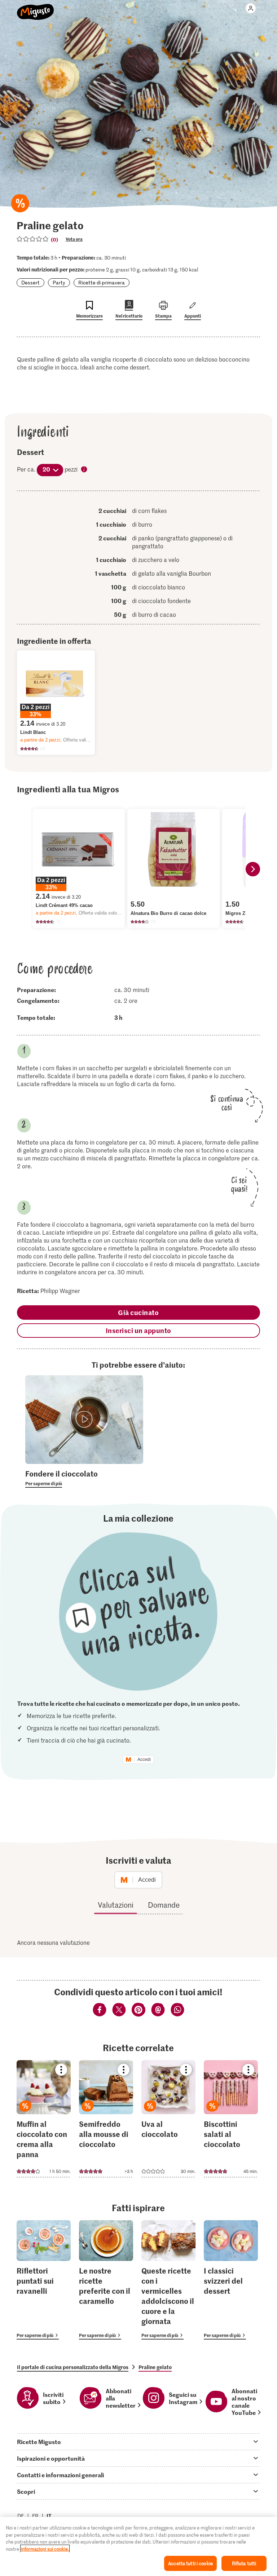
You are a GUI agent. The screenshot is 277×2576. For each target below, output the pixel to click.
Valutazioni (116, 1905)
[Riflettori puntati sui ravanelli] (44, 2280)
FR (35, 2516)
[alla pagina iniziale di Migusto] (36, 8)
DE (21, 2516)
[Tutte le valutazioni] (33, 239)
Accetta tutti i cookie (190, 2563)
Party (59, 282)
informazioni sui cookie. (45, 2549)
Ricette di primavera (102, 282)
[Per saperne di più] (84, 1478)
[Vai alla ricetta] (44, 2119)
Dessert (30, 282)
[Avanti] (253, 869)
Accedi (144, 1760)
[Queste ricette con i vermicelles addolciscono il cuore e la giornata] (168, 2280)
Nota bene (84, 470)
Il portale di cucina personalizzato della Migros (73, 2367)
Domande (164, 1905)
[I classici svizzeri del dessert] (231, 2280)
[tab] (138, 2442)
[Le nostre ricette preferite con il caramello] (106, 2280)
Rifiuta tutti (244, 2563)
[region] (138, 2546)
